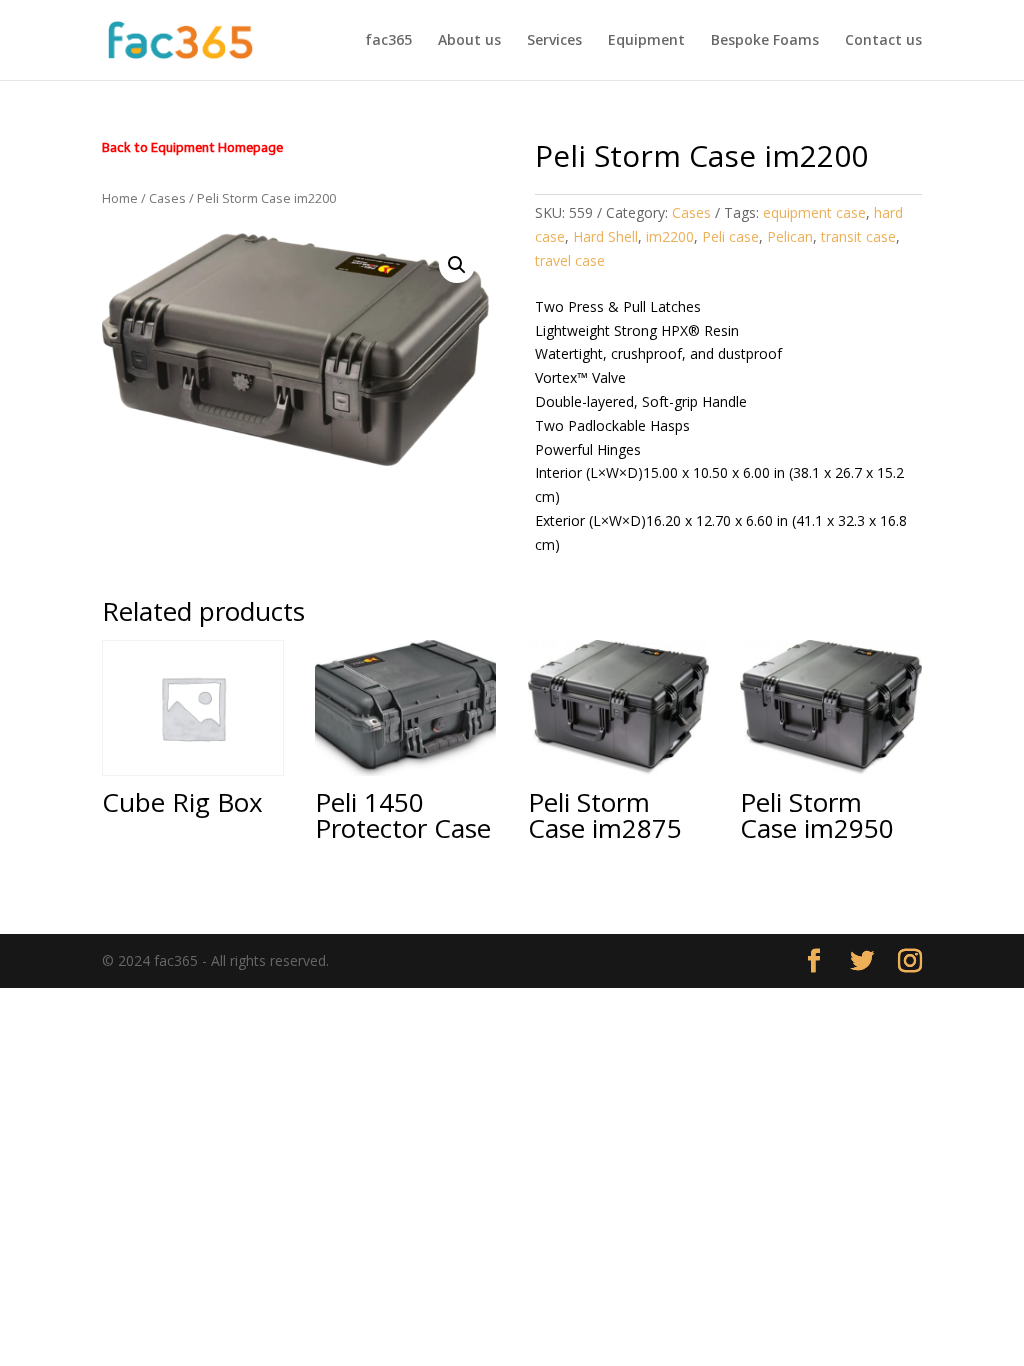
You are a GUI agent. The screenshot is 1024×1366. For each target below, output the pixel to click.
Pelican (790, 236)
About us (469, 41)
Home (120, 198)
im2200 (670, 236)
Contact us (883, 41)
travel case (570, 260)
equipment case (814, 212)
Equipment (646, 41)
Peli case (730, 236)
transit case (858, 236)
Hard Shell (605, 236)
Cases (167, 198)
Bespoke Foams (765, 41)
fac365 (388, 41)
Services (554, 41)
